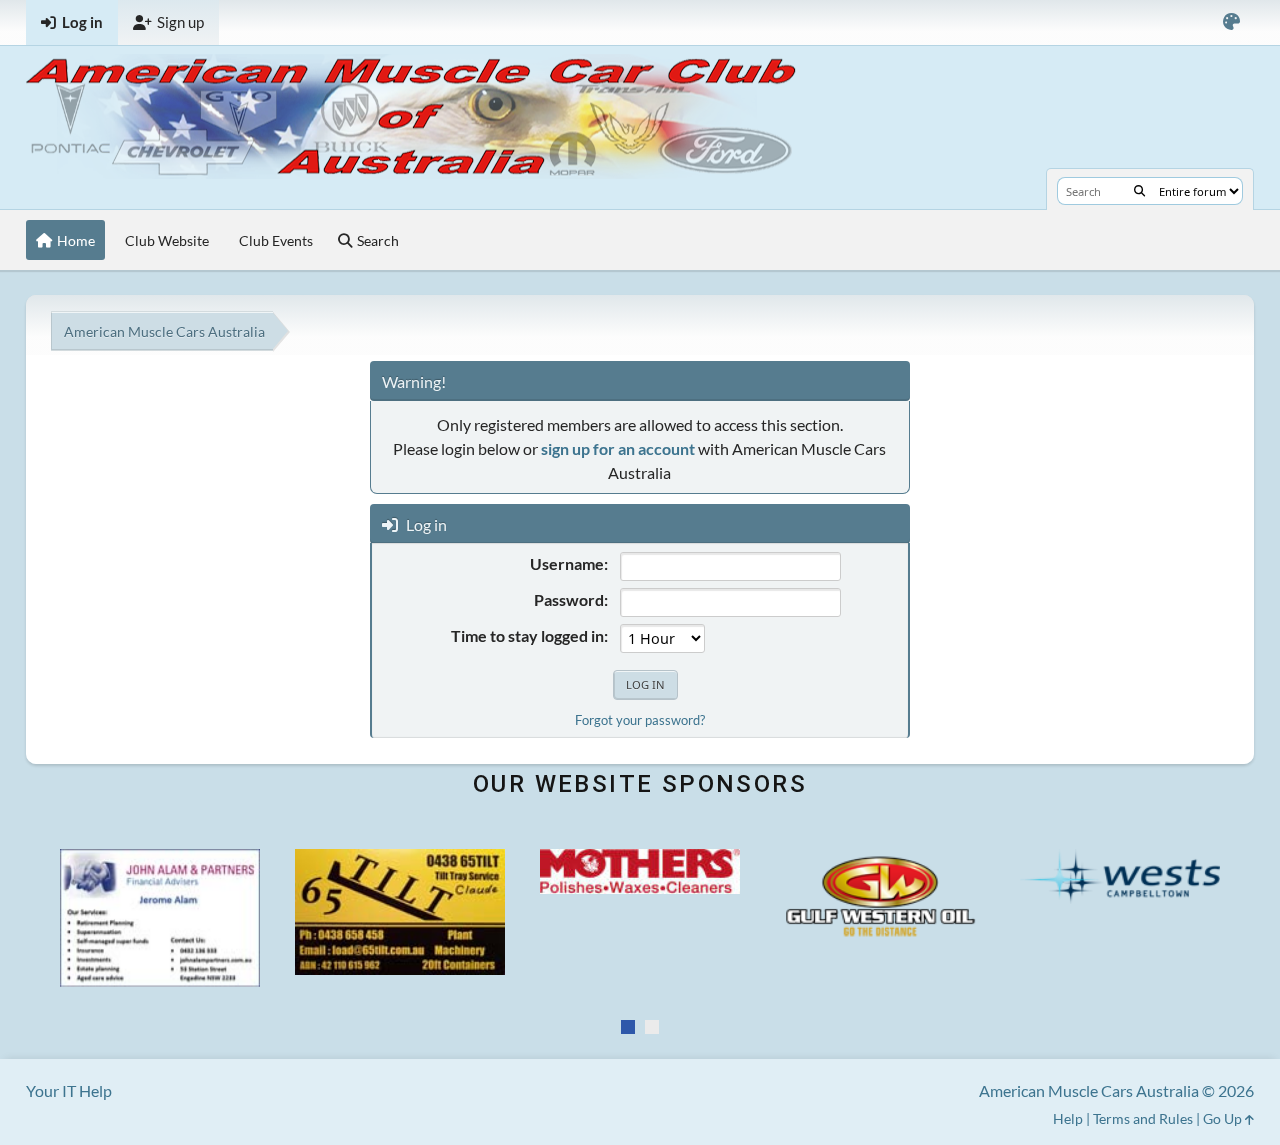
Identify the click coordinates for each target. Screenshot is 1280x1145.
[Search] (1139, 191)
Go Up (1224, 1118)
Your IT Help (69, 1090)
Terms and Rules (1143, 1118)
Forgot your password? (640, 720)
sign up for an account (618, 448)
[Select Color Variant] (1231, 22)
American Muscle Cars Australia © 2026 (1116, 1090)
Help (1068, 1118)
